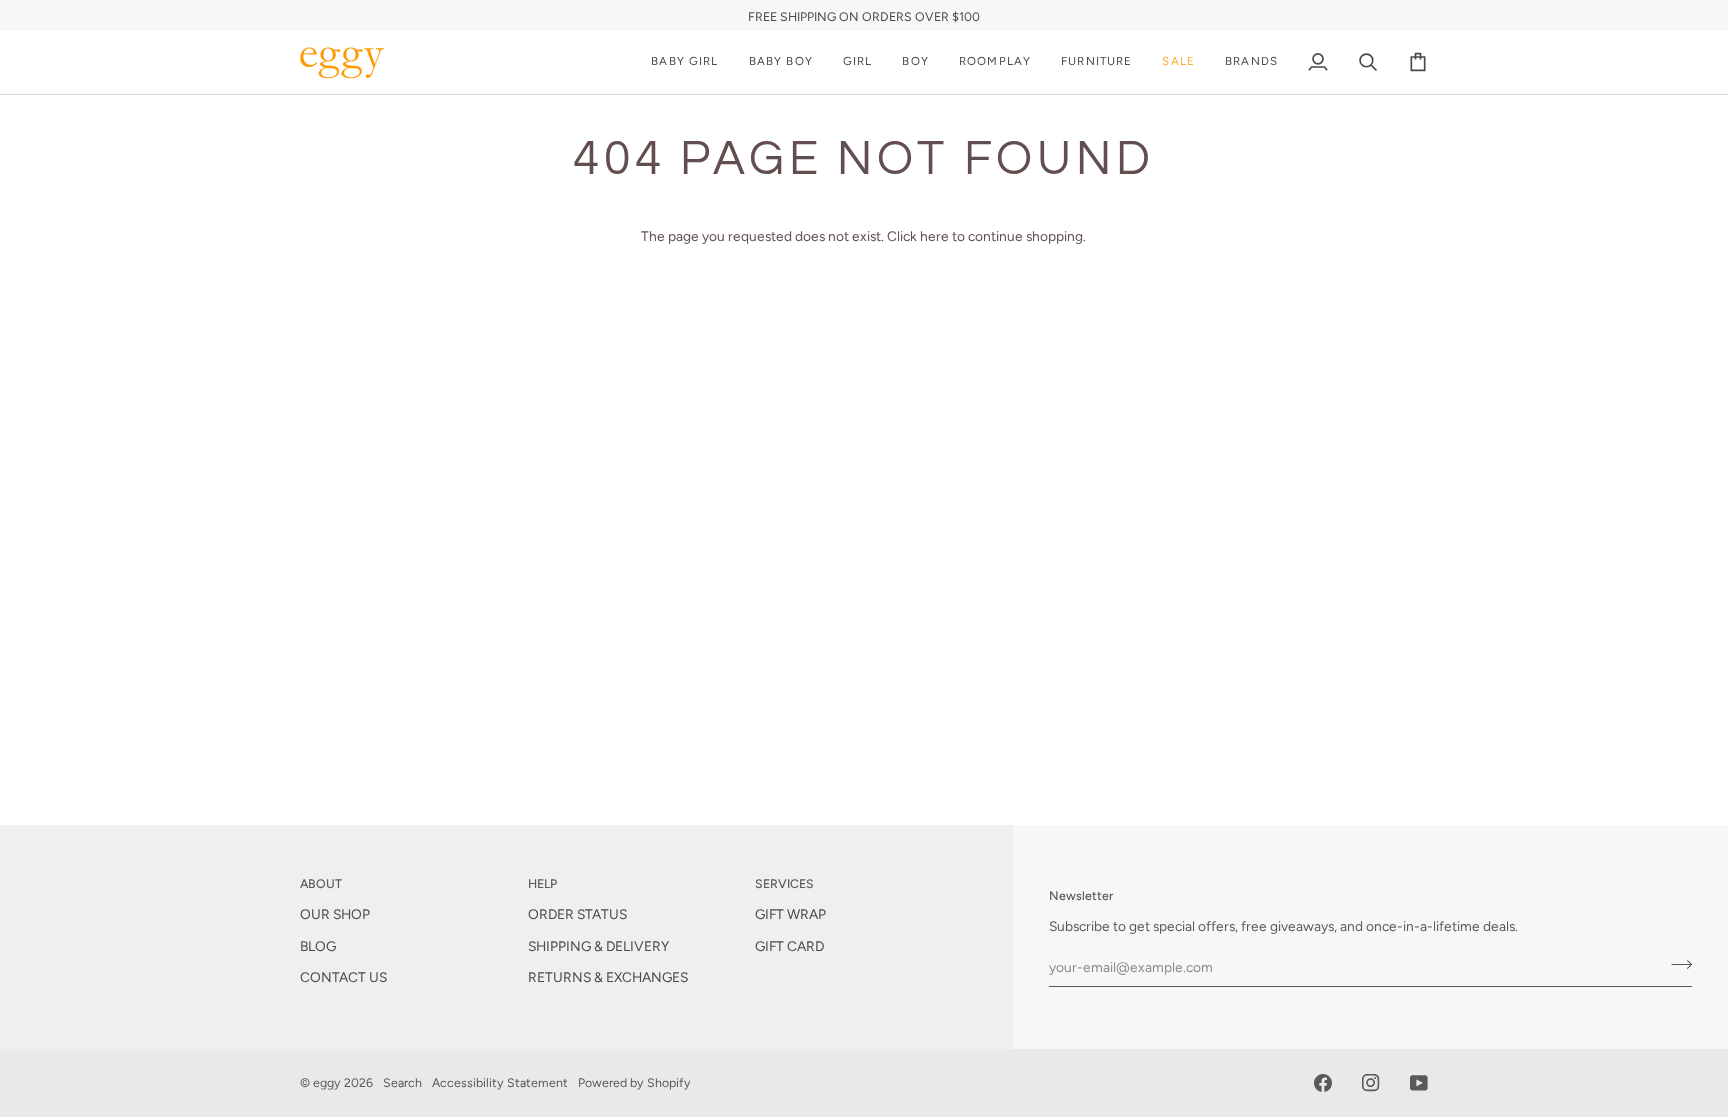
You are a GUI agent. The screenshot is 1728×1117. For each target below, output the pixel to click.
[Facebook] (1323, 1083)
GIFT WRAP (790, 914)
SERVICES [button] (784, 883)
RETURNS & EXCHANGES (608, 977)
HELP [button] (542, 883)
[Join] (1675, 964)
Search (402, 1082)
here (934, 236)
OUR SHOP (335, 914)
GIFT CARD (789, 946)
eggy (327, 1082)
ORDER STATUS (577, 914)
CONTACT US (343, 977)
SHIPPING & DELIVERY (598, 946)
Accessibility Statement (500, 1082)
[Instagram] (1371, 1083)
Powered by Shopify (634, 1082)
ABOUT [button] (321, 883)
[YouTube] (1419, 1083)
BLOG (318, 946)
